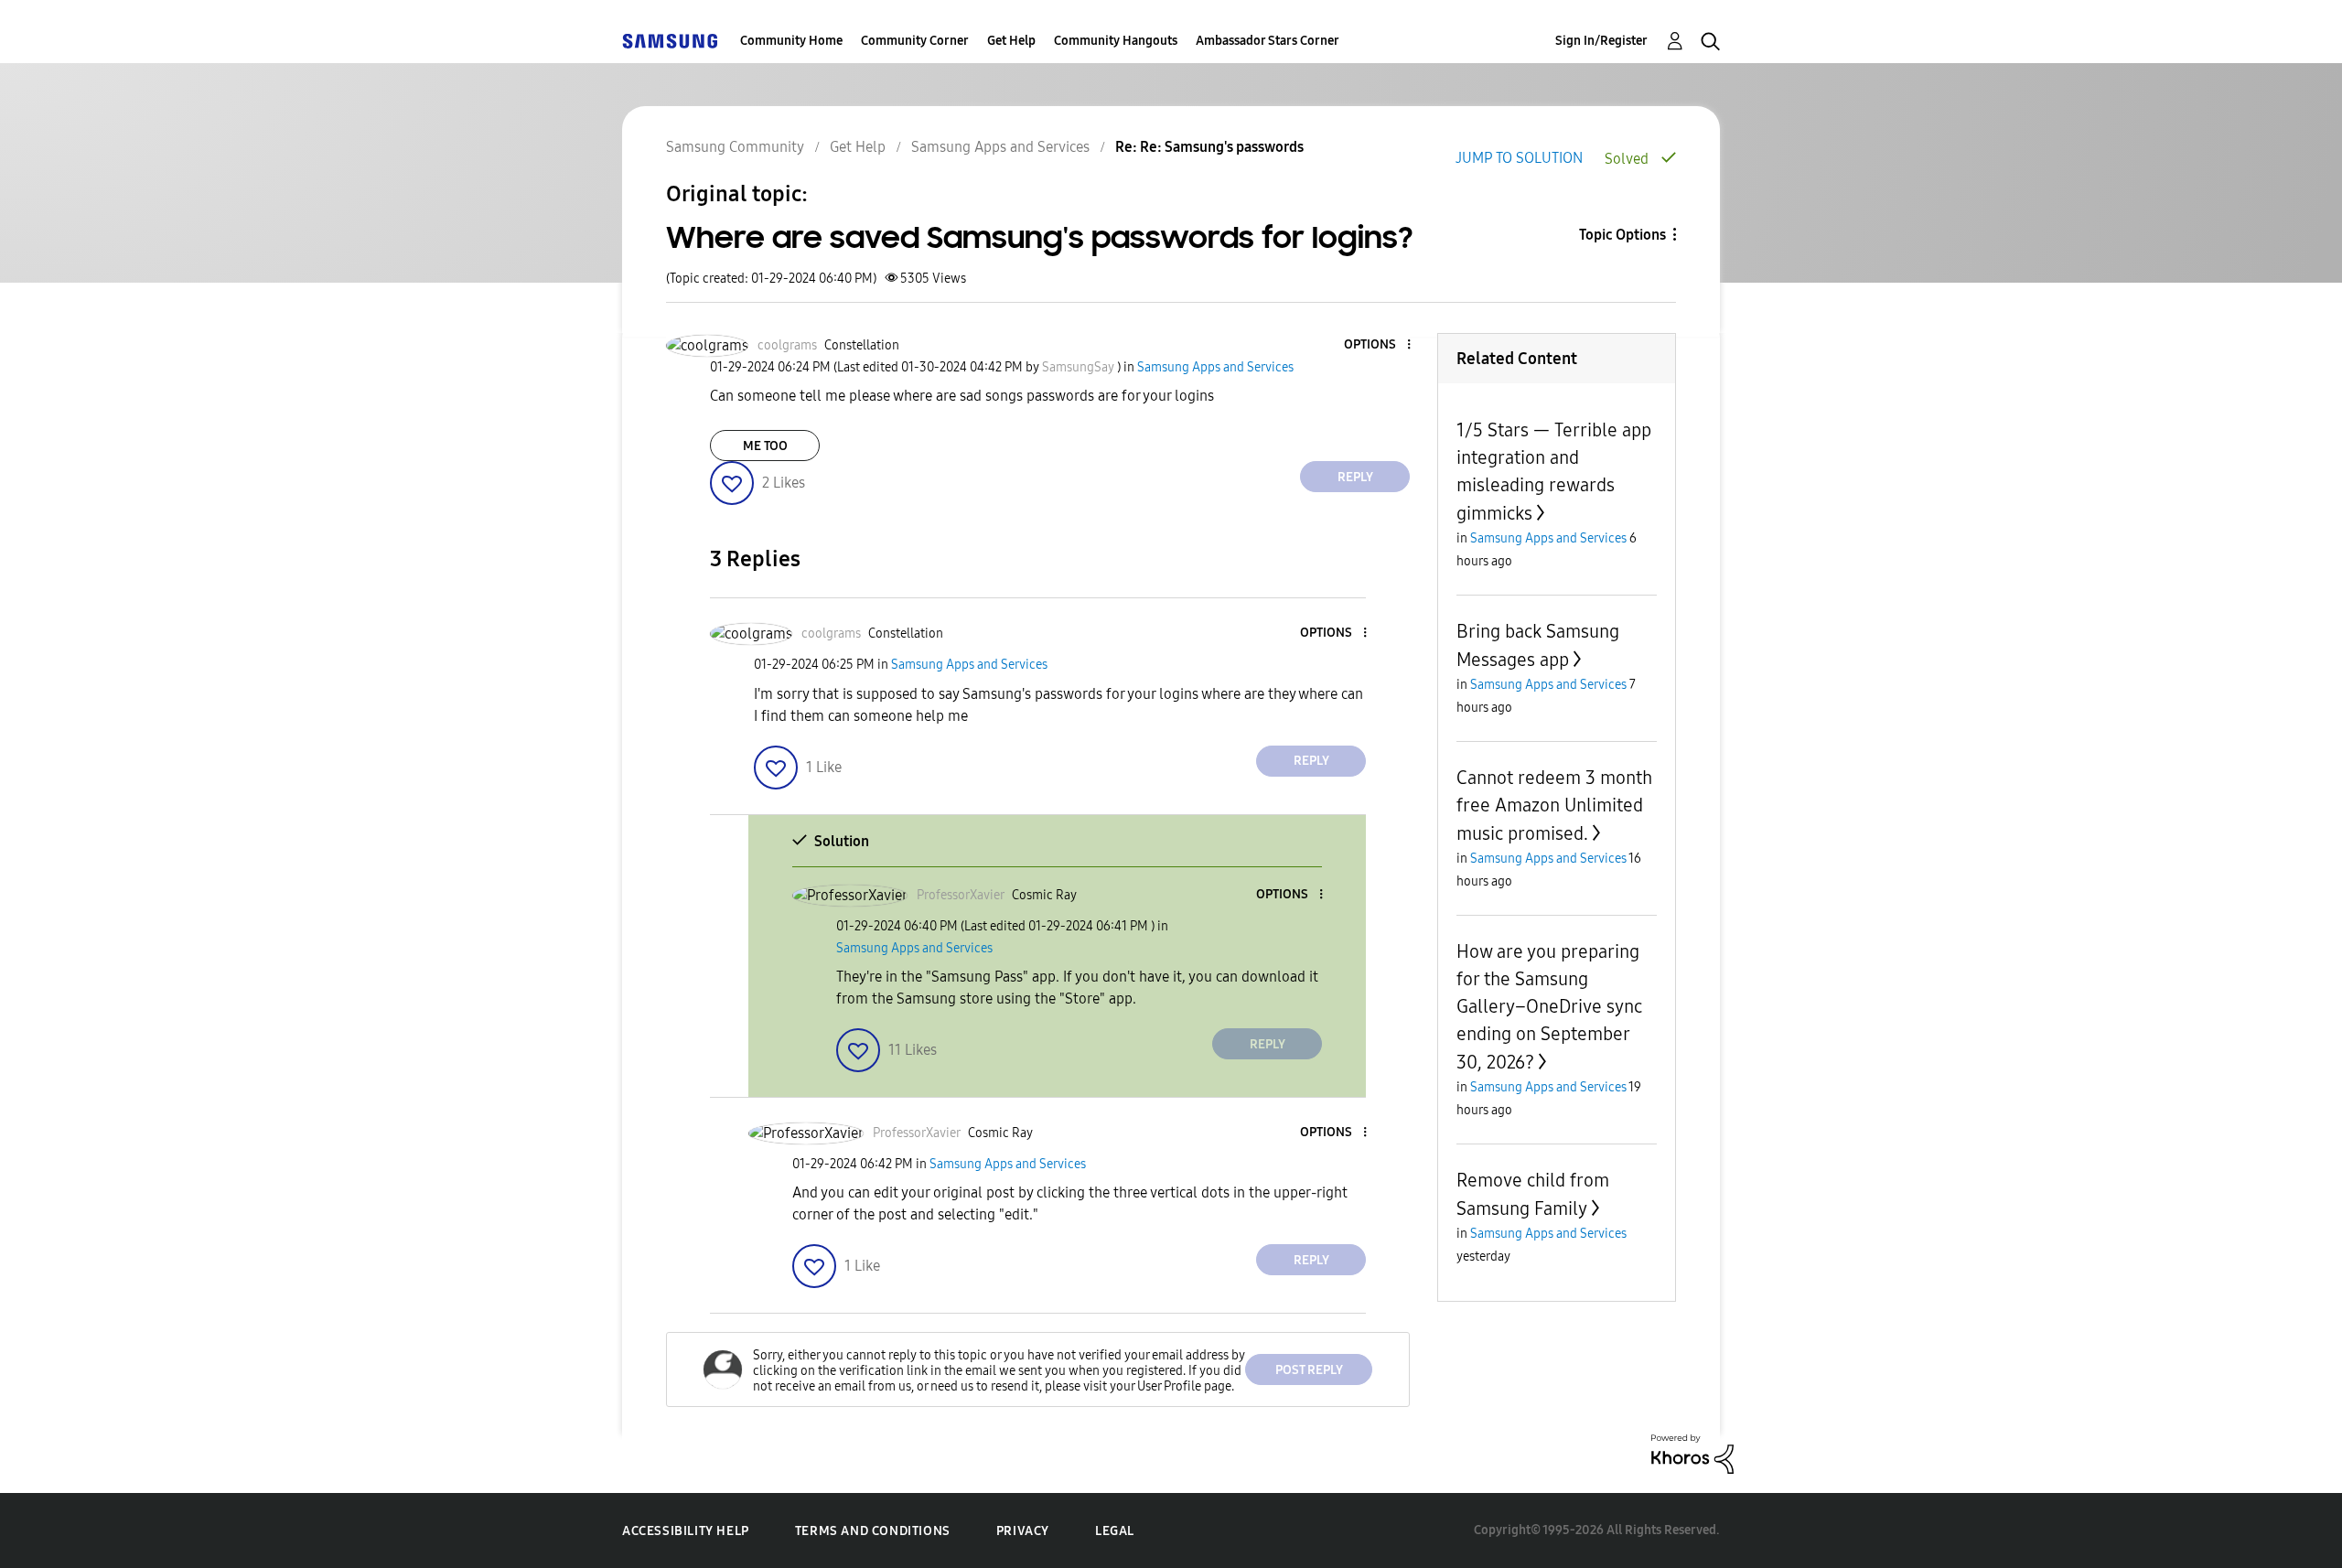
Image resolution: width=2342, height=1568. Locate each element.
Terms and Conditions (873, 1531)
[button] (1379, 345)
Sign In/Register (1601, 41)
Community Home (791, 41)
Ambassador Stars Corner (1268, 41)
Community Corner (915, 41)
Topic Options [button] (1622, 235)
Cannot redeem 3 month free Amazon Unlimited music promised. (1554, 805)
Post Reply (1309, 1370)
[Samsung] (670, 41)
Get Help (1011, 41)
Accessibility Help (686, 1531)
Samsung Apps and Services (1000, 147)
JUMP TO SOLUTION (1519, 158)
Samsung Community (735, 147)
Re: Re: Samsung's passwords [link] (1209, 147)
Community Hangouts (1116, 41)
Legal (1115, 1531)
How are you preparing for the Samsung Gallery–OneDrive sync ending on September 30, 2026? (1549, 1007)
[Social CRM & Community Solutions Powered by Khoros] (1692, 1453)
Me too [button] (765, 446)
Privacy (1023, 1531)
